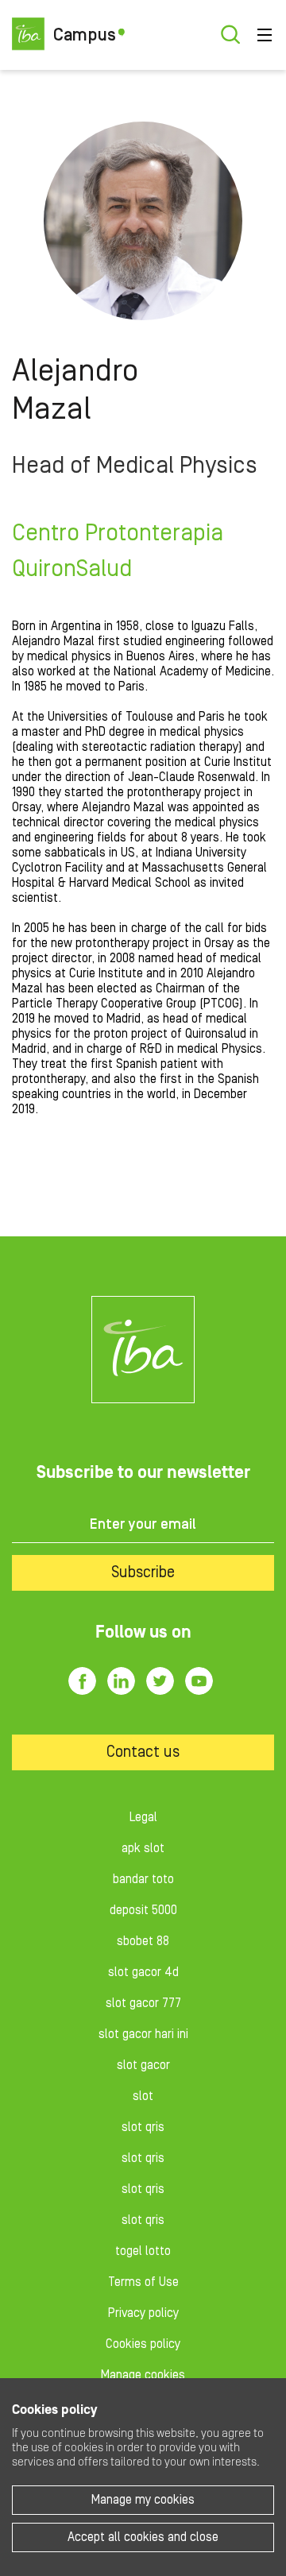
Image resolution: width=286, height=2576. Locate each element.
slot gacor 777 (143, 2003)
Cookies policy (143, 2344)
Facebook (82, 1681)
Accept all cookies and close (143, 2537)
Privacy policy (143, 2313)
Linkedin (121, 1681)
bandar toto (143, 1879)
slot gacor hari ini (143, 2034)
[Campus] (143, 1350)
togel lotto (143, 2251)
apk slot (143, 1848)
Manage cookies (143, 2375)
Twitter (160, 1681)
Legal (143, 1817)
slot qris (143, 2127)
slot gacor (143, 2065)
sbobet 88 (143, 1941)
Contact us (143, 1752)
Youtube (199, 1681)
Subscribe (143, 1572)
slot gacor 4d (143, 1972)
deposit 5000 (143, 1910)
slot (143, 2096)
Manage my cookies (143, 2500)
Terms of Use (143, 2282)
